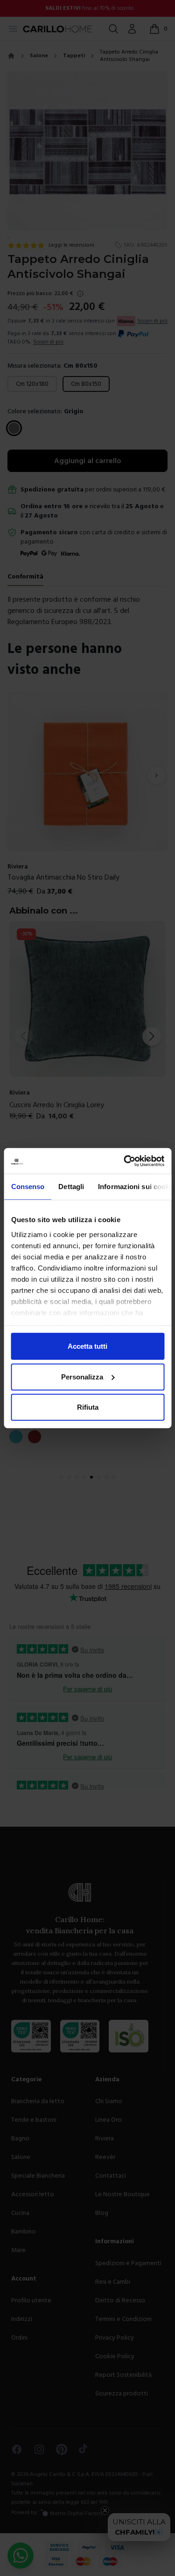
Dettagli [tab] (71, 1187)
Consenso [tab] (28, 1187)
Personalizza (82, 1376)
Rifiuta (88, 1407)
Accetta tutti (87, 1346)
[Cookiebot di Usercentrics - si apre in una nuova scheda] (125, 1161)
